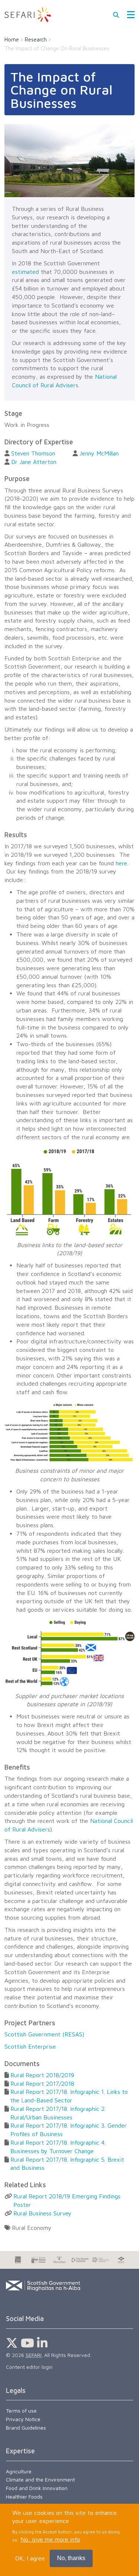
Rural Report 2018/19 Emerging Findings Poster (67, 2200)
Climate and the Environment (40, 2479)
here (121, 863)
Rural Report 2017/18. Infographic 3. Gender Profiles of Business (69, 2130)
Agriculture (19, 2471)
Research (36, 39)
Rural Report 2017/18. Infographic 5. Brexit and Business (67, 2164)
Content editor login (29, 2367)
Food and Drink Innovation (37, 2488)
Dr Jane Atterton (34, 462)
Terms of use (21, 2411)
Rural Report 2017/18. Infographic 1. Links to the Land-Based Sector (69, 2096)
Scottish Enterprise (30, 2046)
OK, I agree (30, 2558)
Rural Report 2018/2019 (42, 2075)
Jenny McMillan (99, 453)
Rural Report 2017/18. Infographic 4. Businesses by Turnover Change (58, 2147)
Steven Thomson (33, 453)
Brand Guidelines (26, 2428)
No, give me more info (50, 2539)
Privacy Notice (23, 2419)
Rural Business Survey (42, 2213)
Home (12, 39)
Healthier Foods (24, 2497)
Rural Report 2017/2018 (42, 2083)
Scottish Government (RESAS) (44, 2034)
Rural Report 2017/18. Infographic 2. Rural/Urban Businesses (58, 2113)
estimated (25, 272)
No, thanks (71, 2558)
